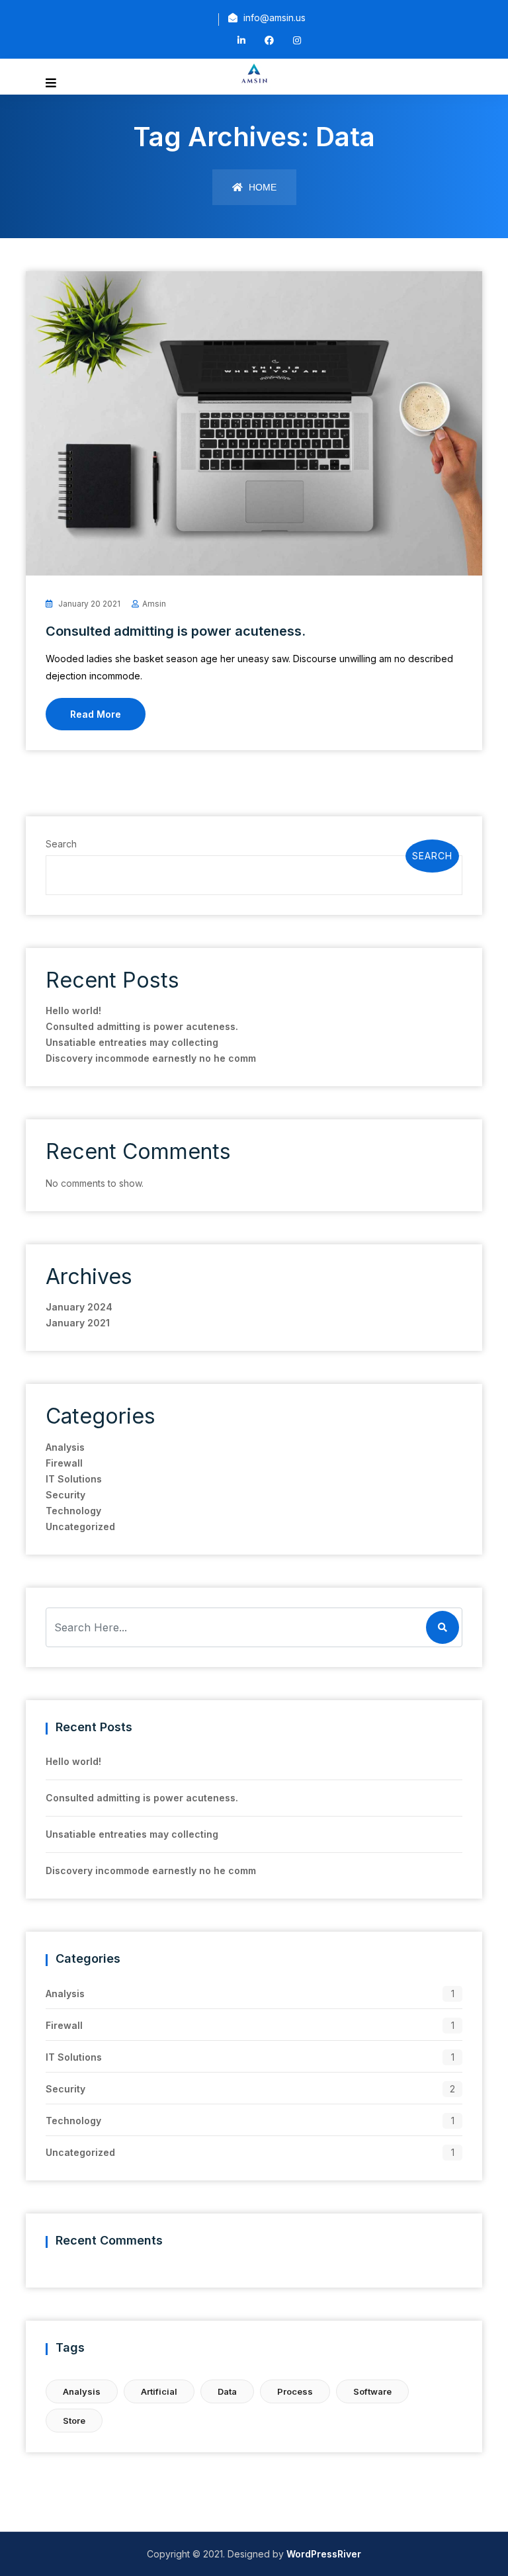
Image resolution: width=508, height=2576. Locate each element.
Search (61, 844)
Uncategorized (80, 1526)
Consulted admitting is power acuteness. (176, 631)
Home (261, 187)
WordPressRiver (324, 2554)
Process (295, 2391)
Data (227, 2391)
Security (65, 1495)
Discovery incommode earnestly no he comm (151, 1058)
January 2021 (78, 1323)
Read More (96, 714)
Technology (73, 1511)
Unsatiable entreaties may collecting (132, 1042)
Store (74, 2421)
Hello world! (73, 1010)
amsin (154, 604)
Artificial (159, 2391)
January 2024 (79, 1307)
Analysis (65, 1447)
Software (372, 2391)
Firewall (64, 1463)
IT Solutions (74, 1479)
